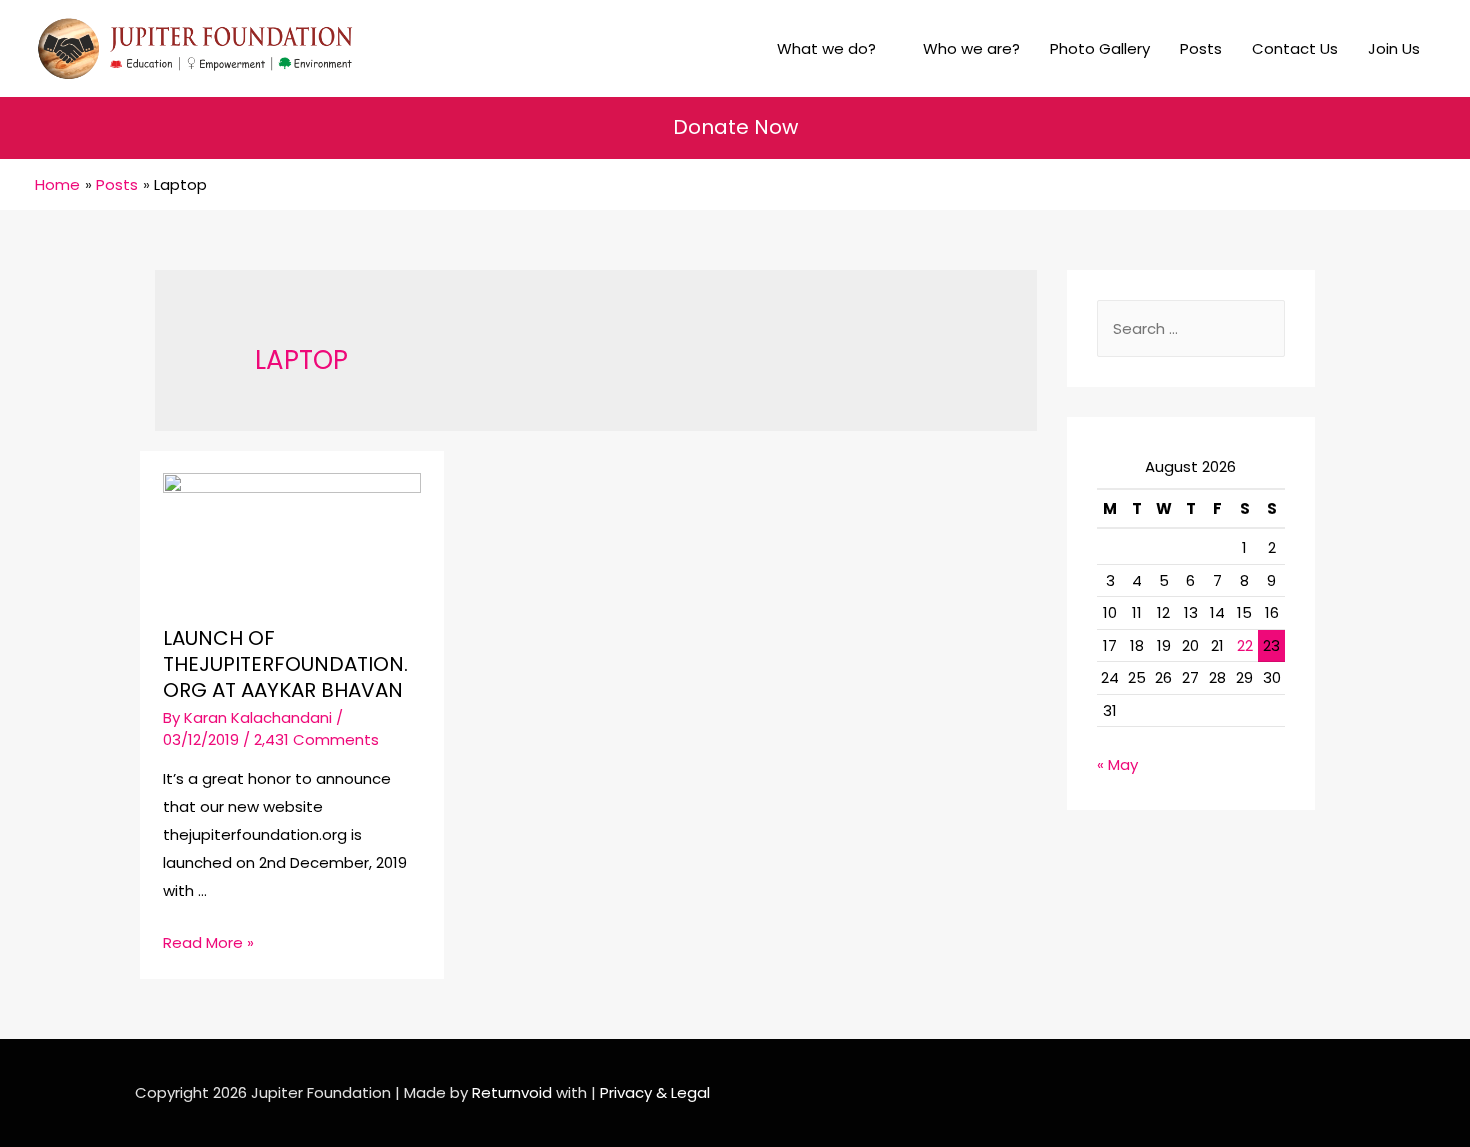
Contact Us (1295, 48)
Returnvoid (512, 1092)
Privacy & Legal (655, 1092)
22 (1245, 645)
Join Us (1394, 48)
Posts (1201, 48)
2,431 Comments (316, 739)
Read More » (208, 942)
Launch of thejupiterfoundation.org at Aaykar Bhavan (285, 664)
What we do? (826, 48)
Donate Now (735, 127)
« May (1117, 764)
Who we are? (971, 48)
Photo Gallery (1100, 48)
